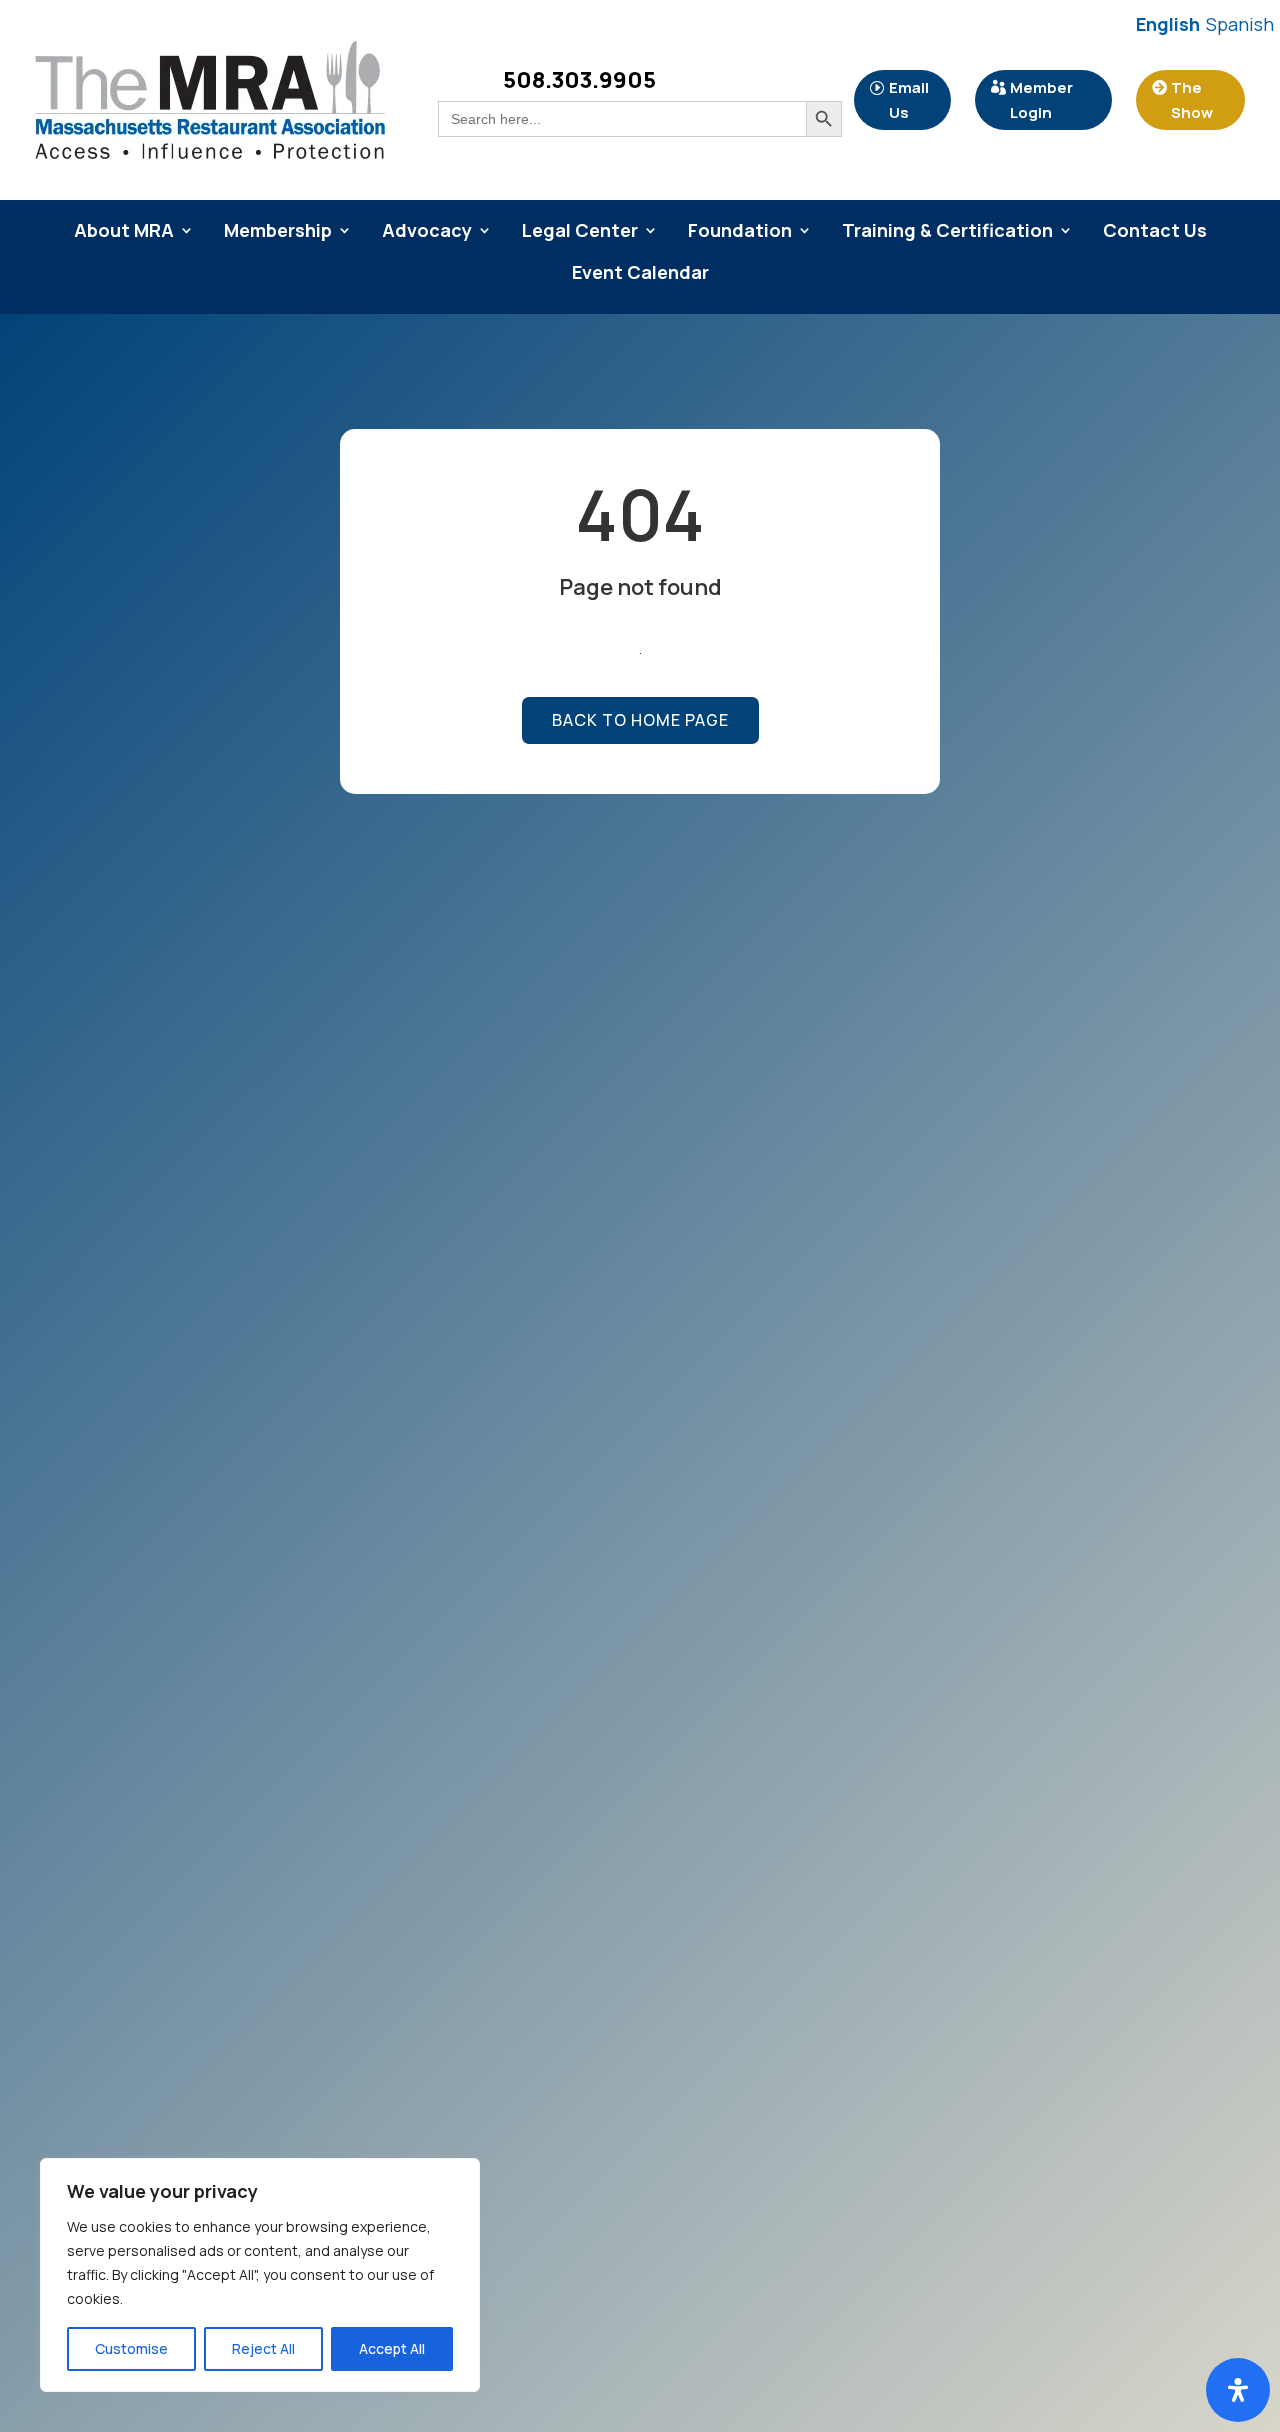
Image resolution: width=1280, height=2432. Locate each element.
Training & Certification (947, 232)
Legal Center (580, 232)
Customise (131, 2348)
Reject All (263, 2348)
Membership (278, 232)
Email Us (909, 100)
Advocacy (427, 232)
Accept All (392, 2348)
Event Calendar (640, 274)
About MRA (124, 232)
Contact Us (1155, 232)
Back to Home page (640, 720)
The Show (1192, 100)
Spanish (1240, 24)
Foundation (740, 232)
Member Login (1041, 100)
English (1168, 24)
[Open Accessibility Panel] (1238, 2390)
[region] (260, 2275)
